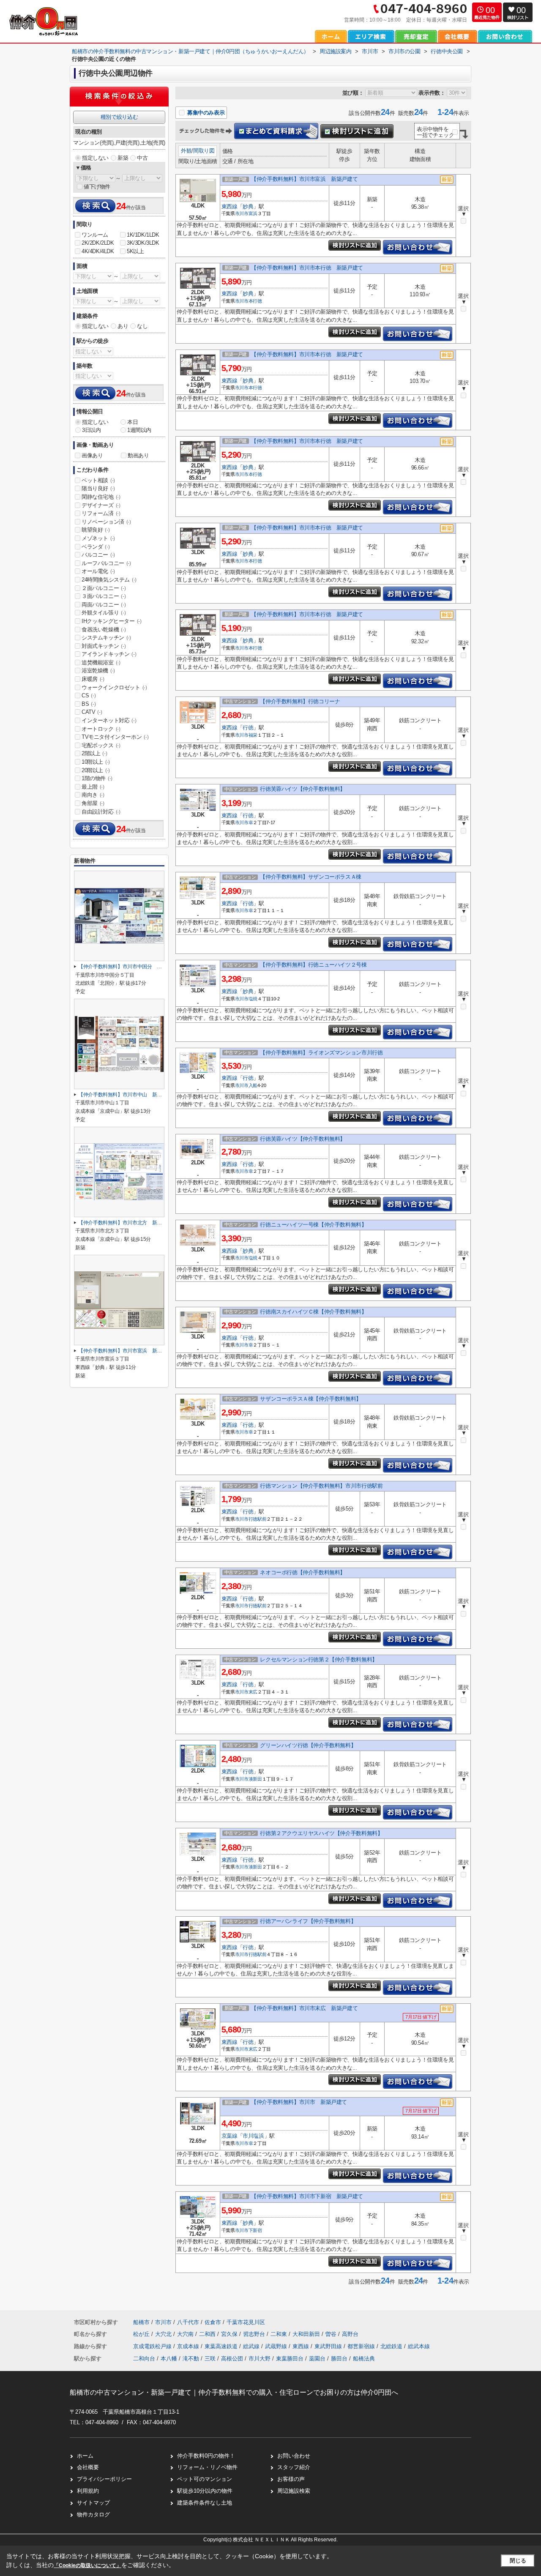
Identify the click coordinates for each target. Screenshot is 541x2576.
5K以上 (135, 251)
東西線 (230, 206)
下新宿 (255, 2230)
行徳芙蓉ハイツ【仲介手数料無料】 (303, 789)
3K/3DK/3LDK (143, 243)
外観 (186, 151)
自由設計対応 (101, 812)
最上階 (93, 787)
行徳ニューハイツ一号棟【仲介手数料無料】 (313, 1225)
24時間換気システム (109, 580)
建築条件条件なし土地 (205, 2503)
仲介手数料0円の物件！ (206, 2456)
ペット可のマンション (205, 2479)
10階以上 (96, 762)
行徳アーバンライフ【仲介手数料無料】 (308, 1921)
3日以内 (91, 430)
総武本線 (419, 2346)
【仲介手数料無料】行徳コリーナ (300, 701)
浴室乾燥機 (98, 671)
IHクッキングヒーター (112, 621)
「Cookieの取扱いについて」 (87, 2565)
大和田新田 (307, 2334)
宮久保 (230, 2334)
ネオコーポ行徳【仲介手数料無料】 (303, 1572)
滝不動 (191, 2359)
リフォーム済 (101, 513)
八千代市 (188, 2322)
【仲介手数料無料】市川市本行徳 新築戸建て (307, 268)
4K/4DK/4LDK (98, 251)
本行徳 (255, 301)
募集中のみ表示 (205, 113)
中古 (142, 158)
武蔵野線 (277, 2346)
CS (89, 695)
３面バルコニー (104, 596)
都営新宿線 (362, 2346)
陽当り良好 (98, 488)
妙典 (248, 206)
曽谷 (332, 2334)
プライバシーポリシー (104, 2479)
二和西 (208, 2334)
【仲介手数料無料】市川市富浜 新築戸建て (304, 179)
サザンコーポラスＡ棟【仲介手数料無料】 (310, 1399)
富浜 (253, 213)
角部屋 (93, 803)
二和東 (280, 2334)
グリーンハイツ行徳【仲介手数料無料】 (308, 1745)
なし (142, 326)
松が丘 (142, 2334)
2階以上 (94, 753)
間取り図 (204, 151)
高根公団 (232, 2359)
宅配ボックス (101, 745)
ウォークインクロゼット (114, 687)
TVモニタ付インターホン (115, 737)
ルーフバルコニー (106, 563)
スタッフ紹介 (294, 2467)
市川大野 (260, 2359)
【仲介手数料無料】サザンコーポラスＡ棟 (310, 877)
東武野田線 (329, 2346)
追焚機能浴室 (101, 662)
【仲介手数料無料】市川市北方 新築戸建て (127, 1223)
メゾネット (98, 538)
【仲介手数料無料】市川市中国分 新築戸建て (130, 967)
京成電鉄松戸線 (153, 2346)
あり (123, 326)
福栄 (253, 735)
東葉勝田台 (290, 2359)
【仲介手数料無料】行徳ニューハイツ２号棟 (313, 965)
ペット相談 (98, 480)
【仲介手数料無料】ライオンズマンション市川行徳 (321, 1053)
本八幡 (169, 2359)
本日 (133, 422)
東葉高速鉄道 (222, 2346)
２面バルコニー (104, 588)
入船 (253, 1085)
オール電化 (98, 571)
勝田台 (339, 2359)
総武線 (252, 2346)
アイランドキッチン (109, 654)
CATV (92, 712)
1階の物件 (97, 778)
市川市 (242, 213)
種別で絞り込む (119, 117)
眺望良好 (96, 530)
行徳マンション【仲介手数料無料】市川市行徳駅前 (321, 1486)
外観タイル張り (104, 613)
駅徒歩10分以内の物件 (205, 2491)
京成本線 (189, 2346)
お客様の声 (291, 2479)
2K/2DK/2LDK (98, 243)
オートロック (101, 729)
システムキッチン (106, 638)
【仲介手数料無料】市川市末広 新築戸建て (304, 2008)
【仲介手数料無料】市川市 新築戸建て (299, 2102)
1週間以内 (139, 430)
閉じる (518, 2561)
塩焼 (253, 999)
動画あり (138, 455)
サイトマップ (93, 2503)
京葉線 (230, 2136)
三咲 (210, 2359)
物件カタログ (93, 2515)
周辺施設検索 (294, 2491)
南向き (93, 795)
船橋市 (141, 2322)
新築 (123, 158)
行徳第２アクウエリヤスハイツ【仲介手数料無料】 (321, 1833)
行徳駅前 (258, 1519)
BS (89, 704)
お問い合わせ (294, 2456)
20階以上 (96, 770)
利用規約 (88, 2491)
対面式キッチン (104, 646)
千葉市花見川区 (246, 2322)
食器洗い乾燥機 (104, 630)
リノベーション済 (106, 522)
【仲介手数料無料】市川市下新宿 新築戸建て (307, 2196)
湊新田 (255, 1779)
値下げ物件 (97, 187)
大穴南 (186, 2334)
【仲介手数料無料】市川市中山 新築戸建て (127, 1095)
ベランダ (96, 547)
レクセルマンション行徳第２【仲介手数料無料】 (318, 1660)
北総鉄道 (392, 2346)
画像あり (92, 455)
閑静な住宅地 (101, 497)
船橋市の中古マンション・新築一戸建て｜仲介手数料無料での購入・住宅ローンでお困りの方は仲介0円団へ (234, 2392)
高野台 (350, 2334)
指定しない (95, 158)
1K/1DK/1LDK (143, 235)
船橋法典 (364, 2359)
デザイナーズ (101, 505)
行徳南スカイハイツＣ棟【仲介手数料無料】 (313, 1312)
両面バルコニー (104, 605)
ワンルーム (95, 235)
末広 (253, 1692)
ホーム (85, 2456)
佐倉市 (213, 2322)
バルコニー (98, 555)
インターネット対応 (109, 720)
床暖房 (93, 679)
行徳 (248, 728)
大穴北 (164, 2334)
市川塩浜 (253, 2136)
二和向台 (144, 2359)
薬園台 (317, 2359)
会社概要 (88, 2467)
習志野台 (255, 2334)
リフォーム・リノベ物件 (207, 2467)
